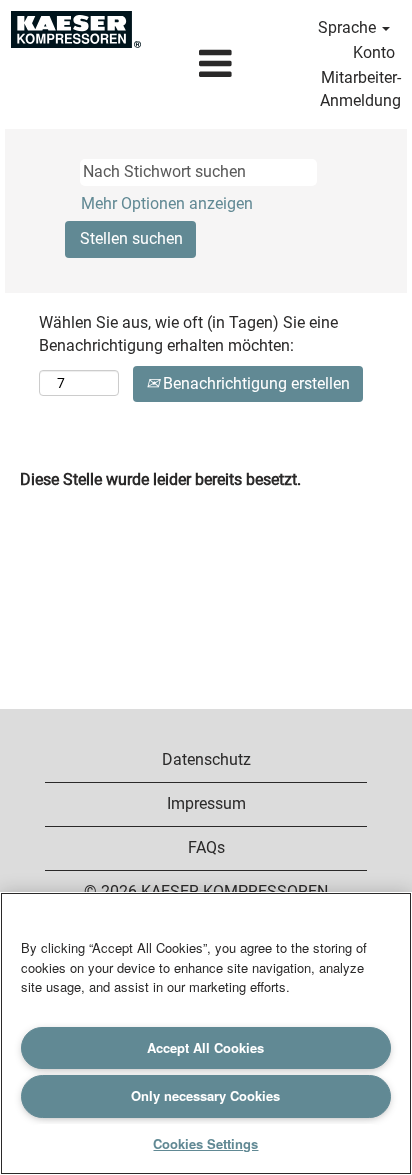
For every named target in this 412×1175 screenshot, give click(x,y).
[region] (206, 1033)
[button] (215, 65)
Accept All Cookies (205, 1047)
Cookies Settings (205, 1143)
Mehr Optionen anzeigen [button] (167, 203)
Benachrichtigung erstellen (254, 383)
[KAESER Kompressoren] (76, 29)
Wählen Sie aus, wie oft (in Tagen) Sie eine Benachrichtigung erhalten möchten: (188, 334)
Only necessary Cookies (205, 1095)
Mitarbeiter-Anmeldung (360, 89)
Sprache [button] (349, 27)
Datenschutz (206, 759)
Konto (374, 52)
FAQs (206, 847)
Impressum (206, 803)
